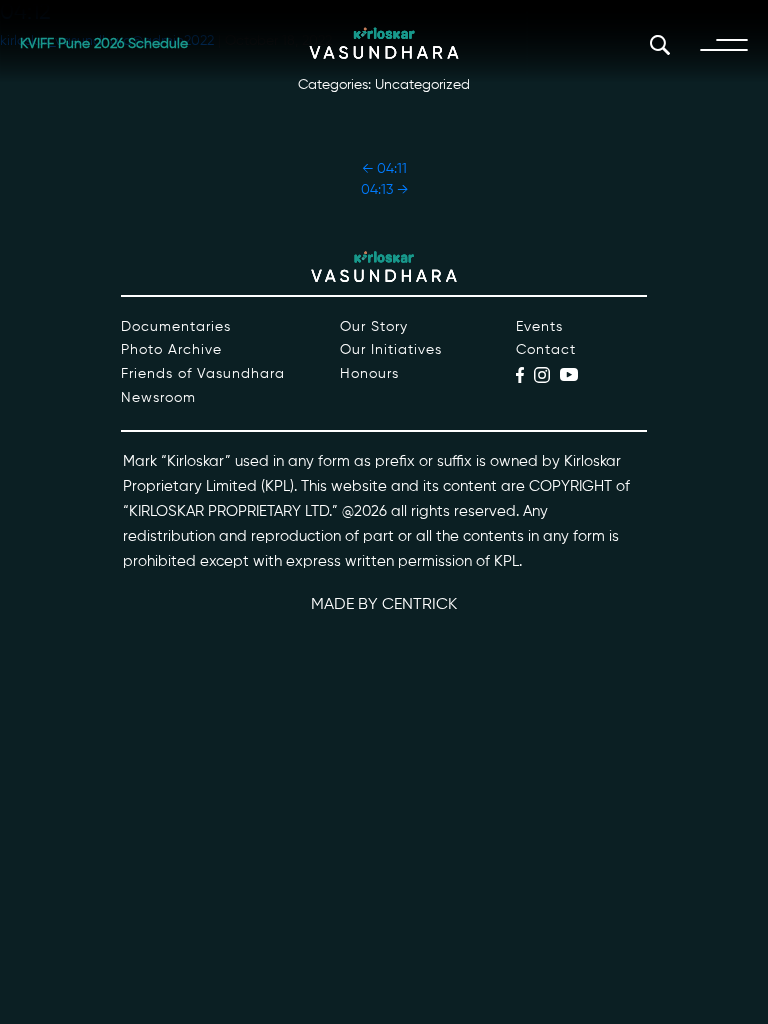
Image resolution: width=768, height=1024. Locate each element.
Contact (546, 350)
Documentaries (176, 327)
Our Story (374, 327)
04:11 (384, 169)
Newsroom (158, 398)
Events (539, 327)
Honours (369, 374)
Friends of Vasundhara (203, 374)
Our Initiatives (391, 350)
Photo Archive (171, 350)
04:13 (384, 190)
